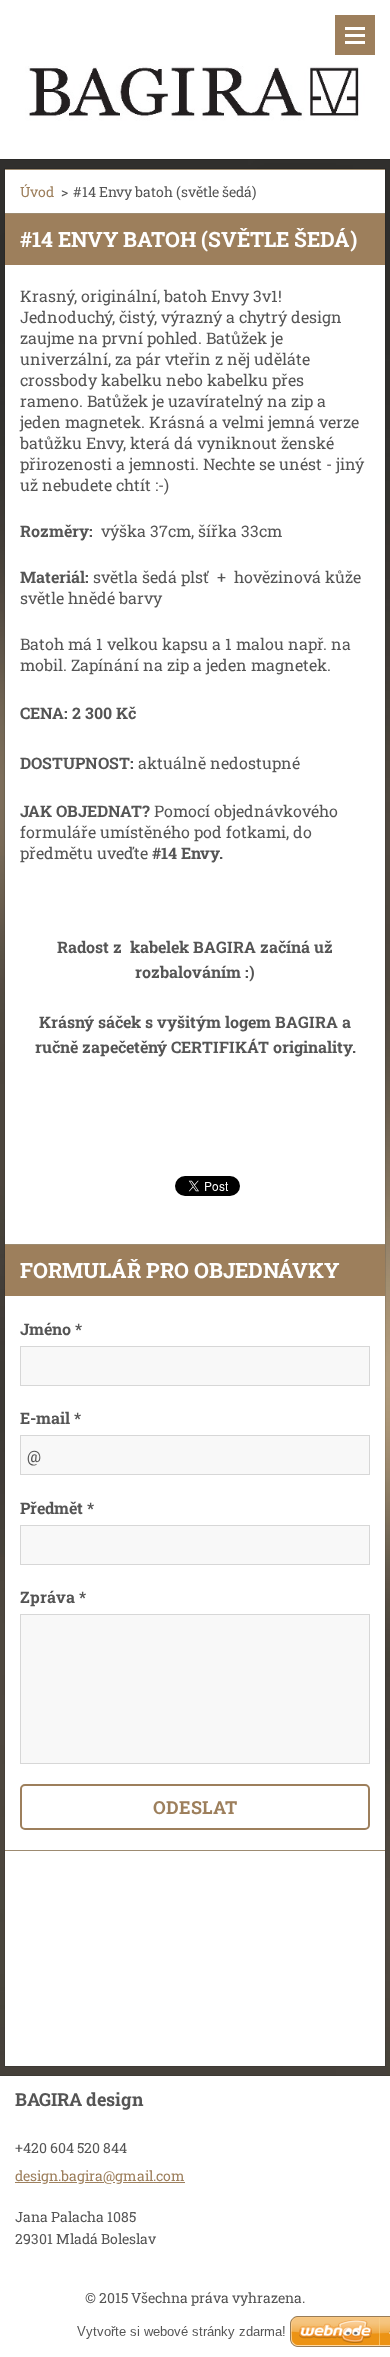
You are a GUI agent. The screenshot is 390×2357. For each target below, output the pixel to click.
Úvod (37, 191)
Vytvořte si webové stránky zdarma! (181, 2331)
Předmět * (57, 1507)
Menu (355, 35)
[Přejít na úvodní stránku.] (195, 67)
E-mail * (50, 1417)
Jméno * (51, 1328)
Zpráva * (53, 1596)
